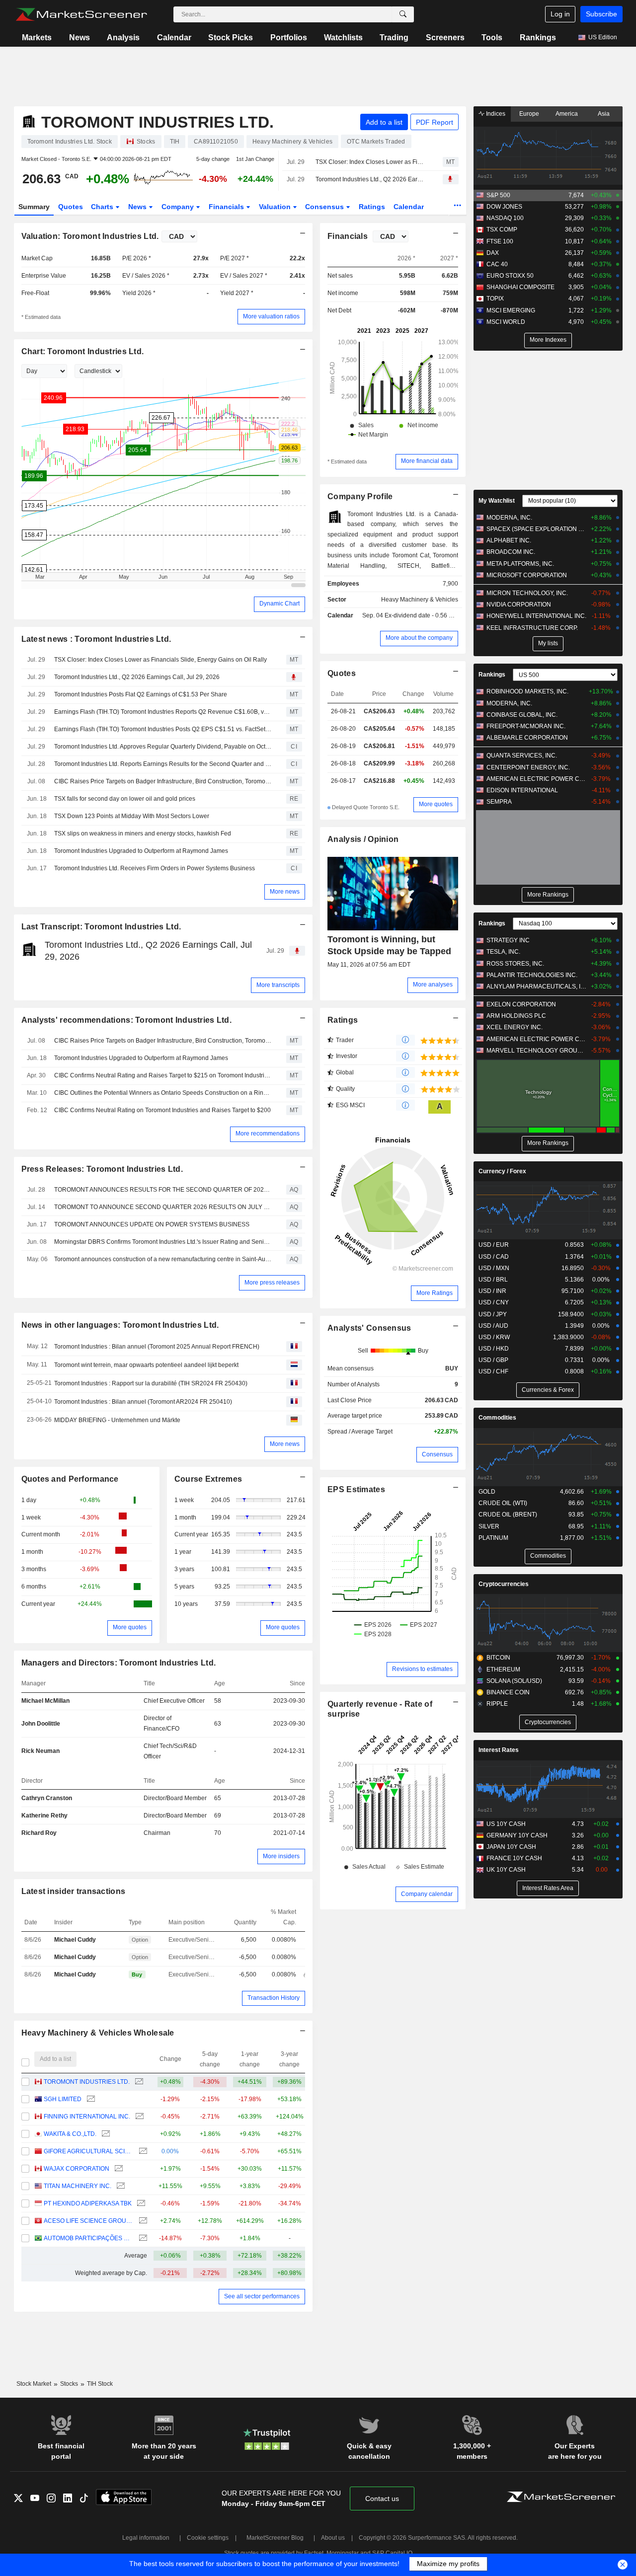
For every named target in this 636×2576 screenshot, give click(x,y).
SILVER (489, 1526)
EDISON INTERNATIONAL (522, 790)
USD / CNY (494, 1302)
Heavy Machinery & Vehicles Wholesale (98, 2033)
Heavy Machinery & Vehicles (420, 600)
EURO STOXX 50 (510, 276)
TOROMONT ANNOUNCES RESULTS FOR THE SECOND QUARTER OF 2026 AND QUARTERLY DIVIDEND (163, 1190)
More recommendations (268, 1134)
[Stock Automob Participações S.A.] (142, 2238)
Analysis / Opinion (363, 839)
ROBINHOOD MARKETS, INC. (527, 691)
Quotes (71, 207)
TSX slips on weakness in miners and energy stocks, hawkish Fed (143, 833)
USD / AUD (493, 1326)
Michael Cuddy (75, 1940)
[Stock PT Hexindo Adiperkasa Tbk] (140, 2204)
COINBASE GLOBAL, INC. (522, 715)
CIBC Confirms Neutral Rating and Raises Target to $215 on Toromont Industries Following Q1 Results (163, 1075)
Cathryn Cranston (47, 1798)
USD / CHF (493, 1371)
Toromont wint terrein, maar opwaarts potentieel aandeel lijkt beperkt (146, 1365)
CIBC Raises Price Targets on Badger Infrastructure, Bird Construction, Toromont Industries (163, 781)
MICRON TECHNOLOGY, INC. (527, 593)
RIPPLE (497, 1704)
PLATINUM (493, 1538)
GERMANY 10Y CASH (517, 1835)
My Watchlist (497, 501)
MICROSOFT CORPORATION (527, 575)
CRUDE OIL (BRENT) (508, 1515)
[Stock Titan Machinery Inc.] (119, 2186)
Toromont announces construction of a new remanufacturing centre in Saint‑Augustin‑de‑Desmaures (163, 1259)
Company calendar (427, 1894)
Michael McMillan (45, 1701)
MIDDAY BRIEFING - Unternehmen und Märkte (117, 1420)
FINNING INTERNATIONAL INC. (87, 2117)
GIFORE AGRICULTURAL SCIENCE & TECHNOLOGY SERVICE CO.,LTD (89, 2151)
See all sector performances (262, 2296)
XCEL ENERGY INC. (515, 1027)
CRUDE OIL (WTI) (503, 1503)
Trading (394, 38)
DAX (493, 253)
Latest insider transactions (74, 1891)
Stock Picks (231, 38)
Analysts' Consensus (369, 1328)
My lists (548, 643)
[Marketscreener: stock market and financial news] (81, 14)
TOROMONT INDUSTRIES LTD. (87, 2082)
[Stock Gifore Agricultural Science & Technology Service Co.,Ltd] (142, 2152)
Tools (492, 38)
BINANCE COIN (508, 1692)
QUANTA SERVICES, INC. (522, 756)
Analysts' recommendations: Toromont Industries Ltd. (127, 1020)
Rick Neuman (40, 1751)
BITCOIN (498, 1658)
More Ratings (435, 1293)
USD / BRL (493, 1280)
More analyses (433, 985)
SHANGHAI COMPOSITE (520, 287)
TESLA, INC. (503, 952)
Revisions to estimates (422, 1669)
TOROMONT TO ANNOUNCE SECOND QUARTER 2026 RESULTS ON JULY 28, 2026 (163, 1207)
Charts (103, 207)
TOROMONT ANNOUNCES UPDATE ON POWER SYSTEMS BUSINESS (152, 1224)
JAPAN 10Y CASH (511, 1847)
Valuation (276, 207)
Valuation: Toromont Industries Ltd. (90, 236)
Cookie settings (208, 2538)
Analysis (123, 38)
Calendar (174, 38)
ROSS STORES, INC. (515, 964)
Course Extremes (208, 1479)
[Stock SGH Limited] (90, 2099)
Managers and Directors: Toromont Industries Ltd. (119, 1663)
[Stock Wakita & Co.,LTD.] (105, 2134)
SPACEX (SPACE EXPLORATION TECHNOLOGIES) (536, 529)
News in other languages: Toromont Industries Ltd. (120, 1325)
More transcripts (278, 985)
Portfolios (289, 38)
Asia (604, 114)
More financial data (427, 461)
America (567, 114)
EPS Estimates (356, 1489)
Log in (560, 14)
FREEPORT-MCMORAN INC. (526, 726)
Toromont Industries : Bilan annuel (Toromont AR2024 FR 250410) (143, 1402)
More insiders (281, 1856)
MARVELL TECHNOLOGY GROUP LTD (536, 1051)
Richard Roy (39, 1833)
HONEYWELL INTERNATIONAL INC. (536, 616)
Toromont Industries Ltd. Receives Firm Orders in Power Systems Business (155, 868)
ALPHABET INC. (509, 540)
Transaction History (274, 1998)
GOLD (487, 1492)
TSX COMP (502, 229)
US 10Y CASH (506, 1824)
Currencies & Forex (548, 1390)
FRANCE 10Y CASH (514, 1858)
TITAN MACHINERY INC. (78, 2186)
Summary (34, 207)
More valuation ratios (271, 316)
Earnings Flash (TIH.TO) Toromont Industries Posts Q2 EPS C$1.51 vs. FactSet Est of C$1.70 (163, 729)
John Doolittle (41, 1724)
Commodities (497, 1418)
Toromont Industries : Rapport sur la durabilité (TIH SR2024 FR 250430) (151, 1383)
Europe (529, 114)
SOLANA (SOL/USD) (514, 1681)
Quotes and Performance (70, 1479)
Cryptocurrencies (504, 1584)
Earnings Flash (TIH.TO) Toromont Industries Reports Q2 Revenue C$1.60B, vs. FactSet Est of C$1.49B (163, 712)
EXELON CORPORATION (521, 1004)
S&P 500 (498, 195)
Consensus (325, 207)
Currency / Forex (502, 1171)
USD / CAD (494, 1257)
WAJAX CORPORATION (77, 2169)
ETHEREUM (503, 1669)
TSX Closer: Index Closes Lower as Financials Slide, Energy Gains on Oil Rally (370, 162)
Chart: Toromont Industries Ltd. (83, 351)
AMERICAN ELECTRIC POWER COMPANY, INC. (536, 779)
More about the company (419, 638)
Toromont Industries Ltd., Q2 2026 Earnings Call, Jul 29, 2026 (370, 179)
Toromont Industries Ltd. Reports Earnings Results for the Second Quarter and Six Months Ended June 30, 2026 (163, 764)
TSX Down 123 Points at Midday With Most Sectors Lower (132, 816)
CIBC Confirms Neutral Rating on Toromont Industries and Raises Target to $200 (162, 1110)
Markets (37, 38)
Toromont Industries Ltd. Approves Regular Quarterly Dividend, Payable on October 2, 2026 (163, 747)
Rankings (538, 38)
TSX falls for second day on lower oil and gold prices (125, 799)
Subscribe (601, 14)
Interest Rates (499, 1750)
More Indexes (548, 340)
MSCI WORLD (506, 322)
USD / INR (492, 1291)
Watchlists (343, 38)
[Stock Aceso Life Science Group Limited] (142, 2221)
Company (179, 207)
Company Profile (360, 496)
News (79, 38)
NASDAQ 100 (505, 218)
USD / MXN (494, 1268)
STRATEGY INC (508, 940)
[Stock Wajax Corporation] (118, 2169)
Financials (227, 207)
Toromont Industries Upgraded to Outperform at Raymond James (141, 851)
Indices (495, 114)
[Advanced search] (403, 14)
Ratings (372, 207)
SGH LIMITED (63, 2099)
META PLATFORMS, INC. (520, 564)
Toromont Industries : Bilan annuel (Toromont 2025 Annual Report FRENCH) (157, 1347)
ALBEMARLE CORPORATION (527, 738)
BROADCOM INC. (511, 552)
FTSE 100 (500, 241)
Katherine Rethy (44, 1816)
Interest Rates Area (548, 1888)
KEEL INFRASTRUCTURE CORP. (532, 628)
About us (333, 2538)
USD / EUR (494, 1245)
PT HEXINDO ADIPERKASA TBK (88, 2203)
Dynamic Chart (279, 604)
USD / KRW (494, 1337)
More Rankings (548, 895)
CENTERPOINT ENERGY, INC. (528, 767)
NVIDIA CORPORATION (519, 605)
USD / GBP (493, 1360)
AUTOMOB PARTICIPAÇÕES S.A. (89, 2238)
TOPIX (495, 299)
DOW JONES (504, 207)
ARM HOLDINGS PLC (516, 1016)
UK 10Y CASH (506, 1870)
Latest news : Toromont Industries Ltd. (96, 639)
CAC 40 (497, 264)
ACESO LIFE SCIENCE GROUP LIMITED (89, 2221)
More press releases (272, 1283)
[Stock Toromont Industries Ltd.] (138, 2082)
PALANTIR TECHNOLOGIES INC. (532, 975)
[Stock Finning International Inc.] (138, 2117)
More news (285, 892)
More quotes (130, 1627)
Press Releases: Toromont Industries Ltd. (102, 1169)
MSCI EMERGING (511, 310)
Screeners (445, 38)
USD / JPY (493, 1314)
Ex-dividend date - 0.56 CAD (423, 615)
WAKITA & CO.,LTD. (70, 2134)
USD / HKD (494, 1349)
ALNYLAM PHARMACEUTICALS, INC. (536, 986)
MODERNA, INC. (509, 518)
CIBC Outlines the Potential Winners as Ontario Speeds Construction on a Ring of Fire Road (163, 1093)
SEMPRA (499, 802)
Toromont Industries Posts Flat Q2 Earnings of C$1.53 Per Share (141, 694)
